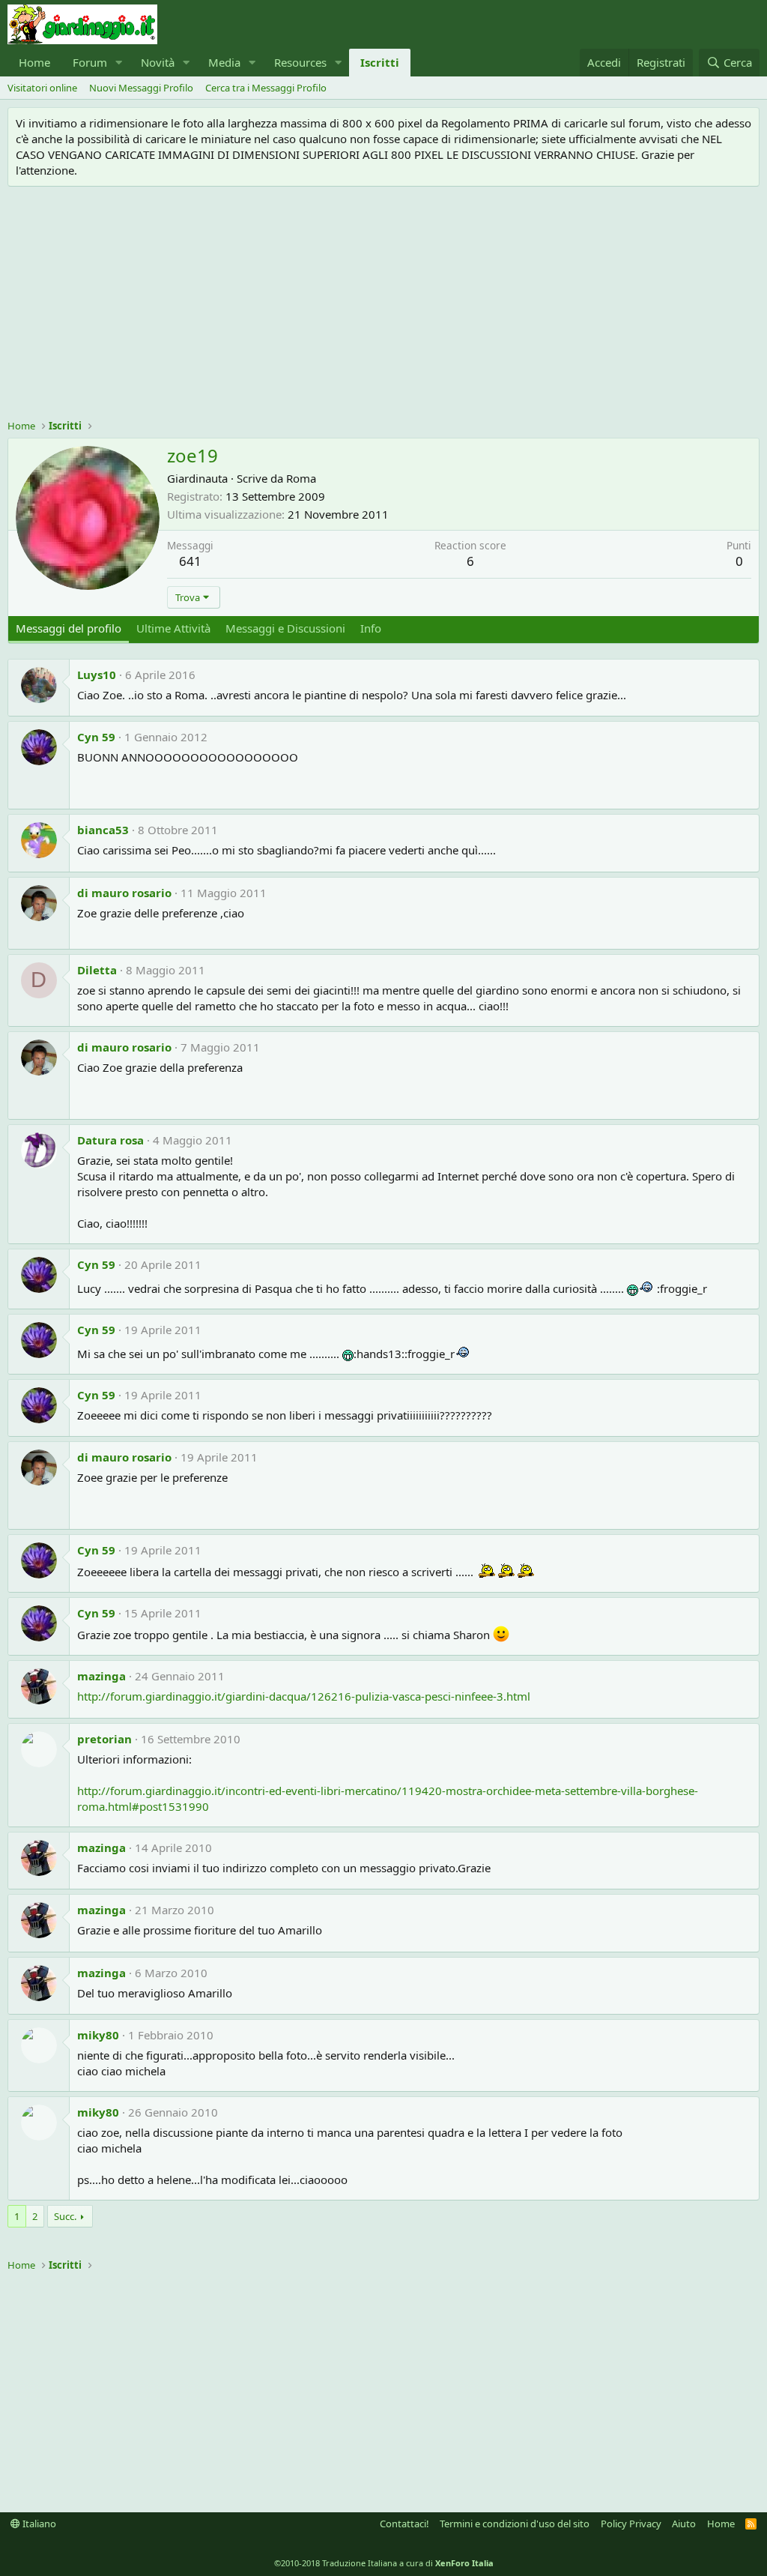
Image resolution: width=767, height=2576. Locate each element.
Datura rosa (110, 1140)
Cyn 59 (96, 737)
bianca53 (103, 830)
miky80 (98, 2035)
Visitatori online (42, 88)
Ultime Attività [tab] (173, 628)
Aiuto (684, 2524)
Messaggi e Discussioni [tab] (285, 628)
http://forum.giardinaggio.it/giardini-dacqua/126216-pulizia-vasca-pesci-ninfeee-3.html (304, 1696)
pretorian (104, 1739)
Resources (300, 62)
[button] (119, 63)
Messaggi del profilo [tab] (69, 628)
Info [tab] (371, 628)
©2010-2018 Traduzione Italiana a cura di (384, 2563)
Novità (158, 62)
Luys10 (97, 675)
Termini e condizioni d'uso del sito (515, 2524)
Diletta (97, 970)
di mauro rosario (124, 893)
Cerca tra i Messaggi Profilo (266, 88)
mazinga (101, 1676)
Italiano (38, 2524)
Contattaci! (404, 2524)
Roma (301, 478)
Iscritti (380, 62)
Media (224, 62)
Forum (90, 62)
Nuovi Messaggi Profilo (141, 88)
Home (34, 62)
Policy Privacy (631, 2524)
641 (190, 561)
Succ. (65, 2216)
